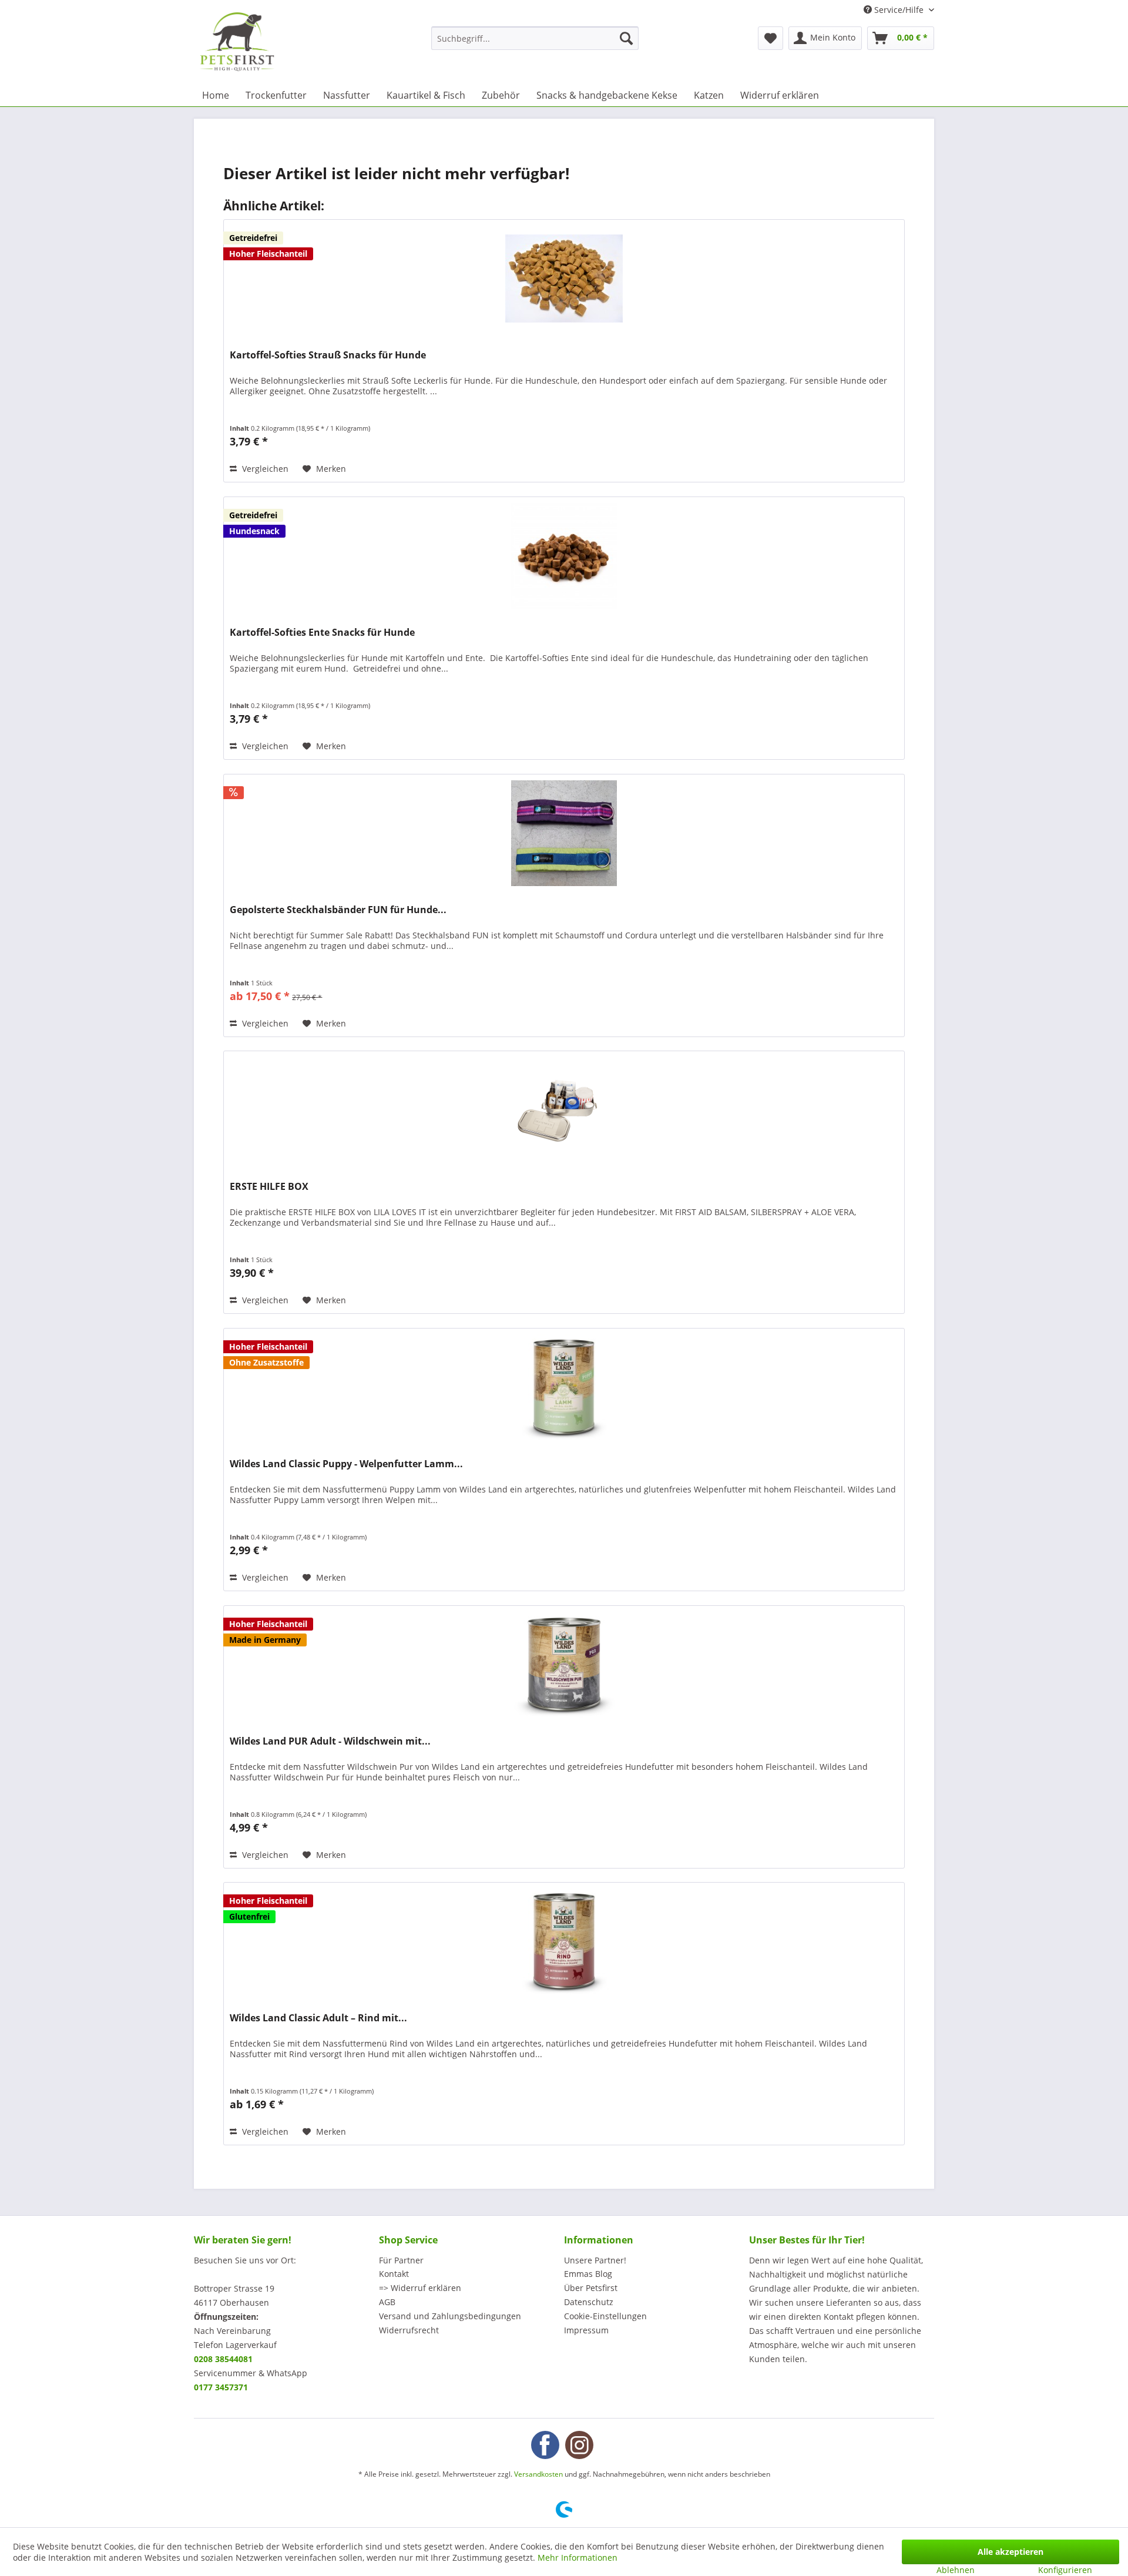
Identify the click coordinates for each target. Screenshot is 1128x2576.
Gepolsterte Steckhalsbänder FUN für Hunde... (338, 910)
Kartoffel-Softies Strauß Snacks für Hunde (328, 355)
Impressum (586, 2330)
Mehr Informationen (578, 2557)
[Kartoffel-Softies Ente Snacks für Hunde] (564, 556)
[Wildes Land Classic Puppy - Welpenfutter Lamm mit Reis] (564, 1387)
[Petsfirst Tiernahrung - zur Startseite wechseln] (237, 42)
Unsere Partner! (595, 2260)
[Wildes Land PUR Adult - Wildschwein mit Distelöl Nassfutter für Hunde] (564, 1665)
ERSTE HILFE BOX (269, 1187)
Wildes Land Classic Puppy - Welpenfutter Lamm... (346, 1464)
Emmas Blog (588, 2274)
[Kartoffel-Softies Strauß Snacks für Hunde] (564, 279)
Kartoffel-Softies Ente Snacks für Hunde (322, 633)
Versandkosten (538, 2474)
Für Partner (401, 2260)
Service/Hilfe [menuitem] (899, 10)
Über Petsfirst (591, 2288)
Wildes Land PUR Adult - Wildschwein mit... (330, 1741)
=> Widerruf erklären (420, 2288)
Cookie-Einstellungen (605, 2316)
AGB (387, 2302)
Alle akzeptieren (1010, 2552)
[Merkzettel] (771, 38)
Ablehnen (956, 2570)
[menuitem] (535, 38)
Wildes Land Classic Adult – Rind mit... (318, 2018)
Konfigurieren (1065, 2570)
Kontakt (394, 2274)
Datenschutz (589, 2302)
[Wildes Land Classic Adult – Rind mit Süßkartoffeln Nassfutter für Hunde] (564, 1941)
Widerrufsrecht (409, 2330)
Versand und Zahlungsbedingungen (450, 2316)
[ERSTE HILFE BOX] (564, 1110)
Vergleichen (264, 469)
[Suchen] (626, 38)
